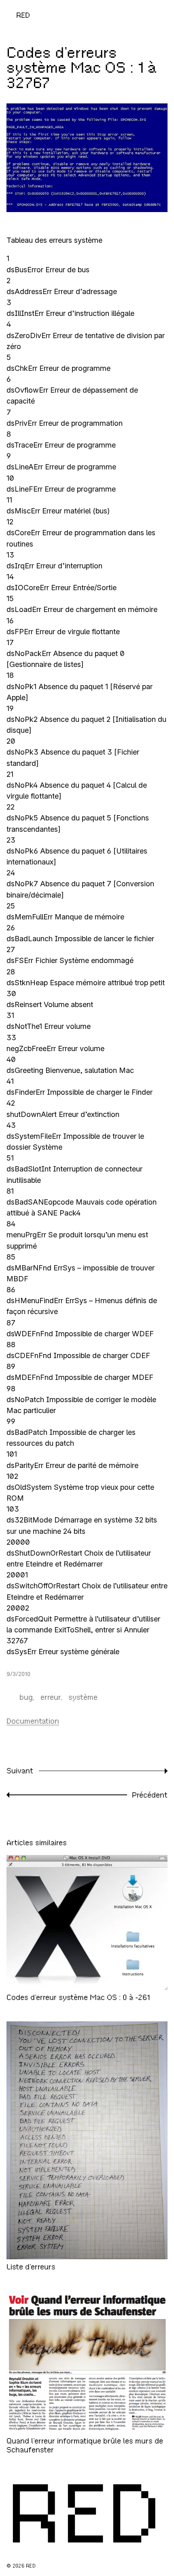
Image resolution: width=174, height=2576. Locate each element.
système (83, 1697)
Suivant (20, 1771)
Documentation (33, 1721)
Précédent (150, 1795)
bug (26, 1697)
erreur (51, 1697)
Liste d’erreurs (31, 2267)
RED (23, 15)
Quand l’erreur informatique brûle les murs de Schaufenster (85, 2445)
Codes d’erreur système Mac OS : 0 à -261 (78, 1997)
